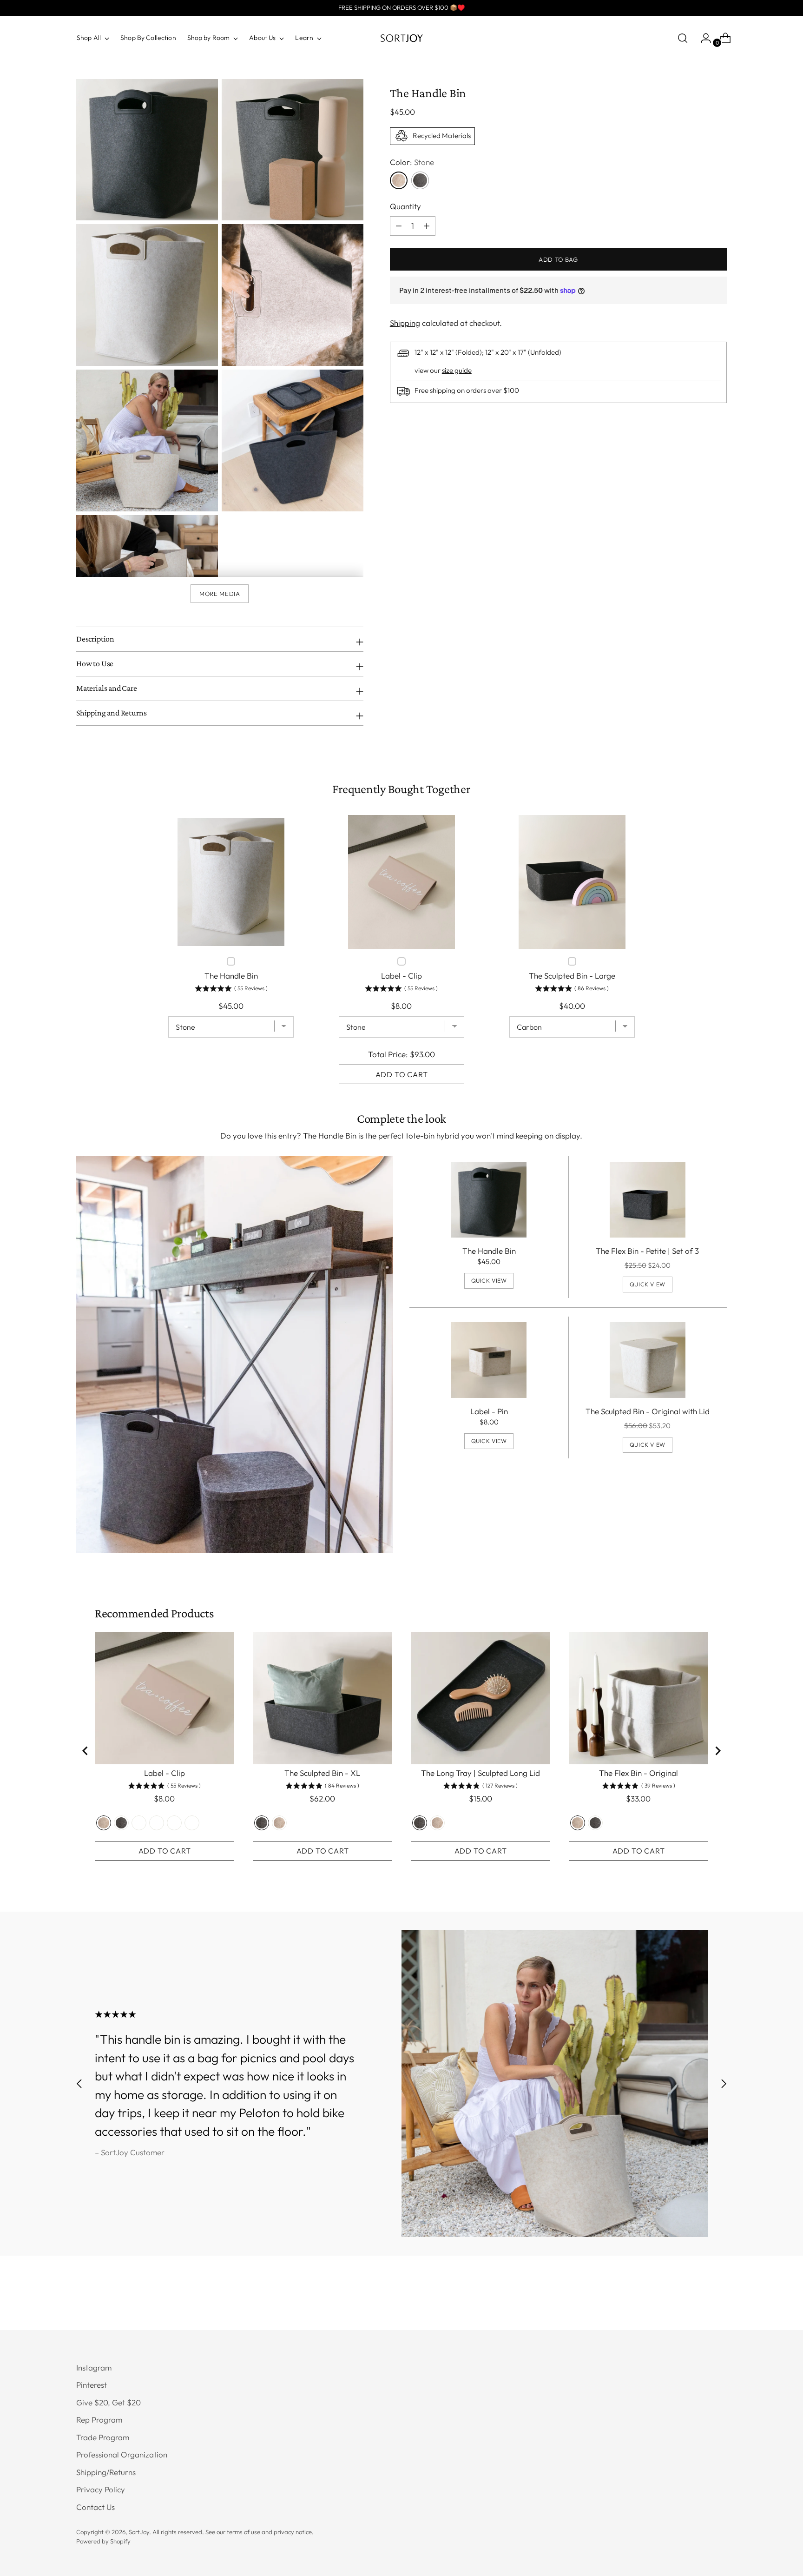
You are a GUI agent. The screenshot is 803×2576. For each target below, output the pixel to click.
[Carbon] (420, 180)
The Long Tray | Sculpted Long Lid (480, 1773)
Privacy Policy (101, 2489)
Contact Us (95, 2507)
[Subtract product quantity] (427, 225)
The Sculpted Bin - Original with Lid (648, 1411)
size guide (457, 370)
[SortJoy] (401, 38)
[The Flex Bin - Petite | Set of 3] (648, 1200)
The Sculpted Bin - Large (572, 976)
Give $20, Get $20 (109, 2402)
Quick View (489, 1281)
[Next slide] (717, 1751)
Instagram (94, 2367)
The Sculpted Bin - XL (322, 1773)
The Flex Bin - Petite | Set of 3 (647, 1251)
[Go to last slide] (86, 1751)
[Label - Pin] (489, 1360)
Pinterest (92, 2385)
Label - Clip (401, 976)
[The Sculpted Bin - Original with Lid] (648, 1360)
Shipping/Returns (106, 2472)
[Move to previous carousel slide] (79, 2083)
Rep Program (99, 2420)
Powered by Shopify (103, 2541)
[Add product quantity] (399, 225)
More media (220, 594)
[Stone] (399, 180)
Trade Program (103, 2437)
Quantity (405, 206)
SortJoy (139, 2532)
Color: (412, 162)
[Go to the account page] (702, 38)
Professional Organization (122, 2454)
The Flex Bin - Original (638, 1773)
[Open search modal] (683, 38)
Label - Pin (489, 1411)
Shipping (405, 323)
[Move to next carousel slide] (724, 2083)
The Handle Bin (489, 1251)
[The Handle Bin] (489, 1200)
